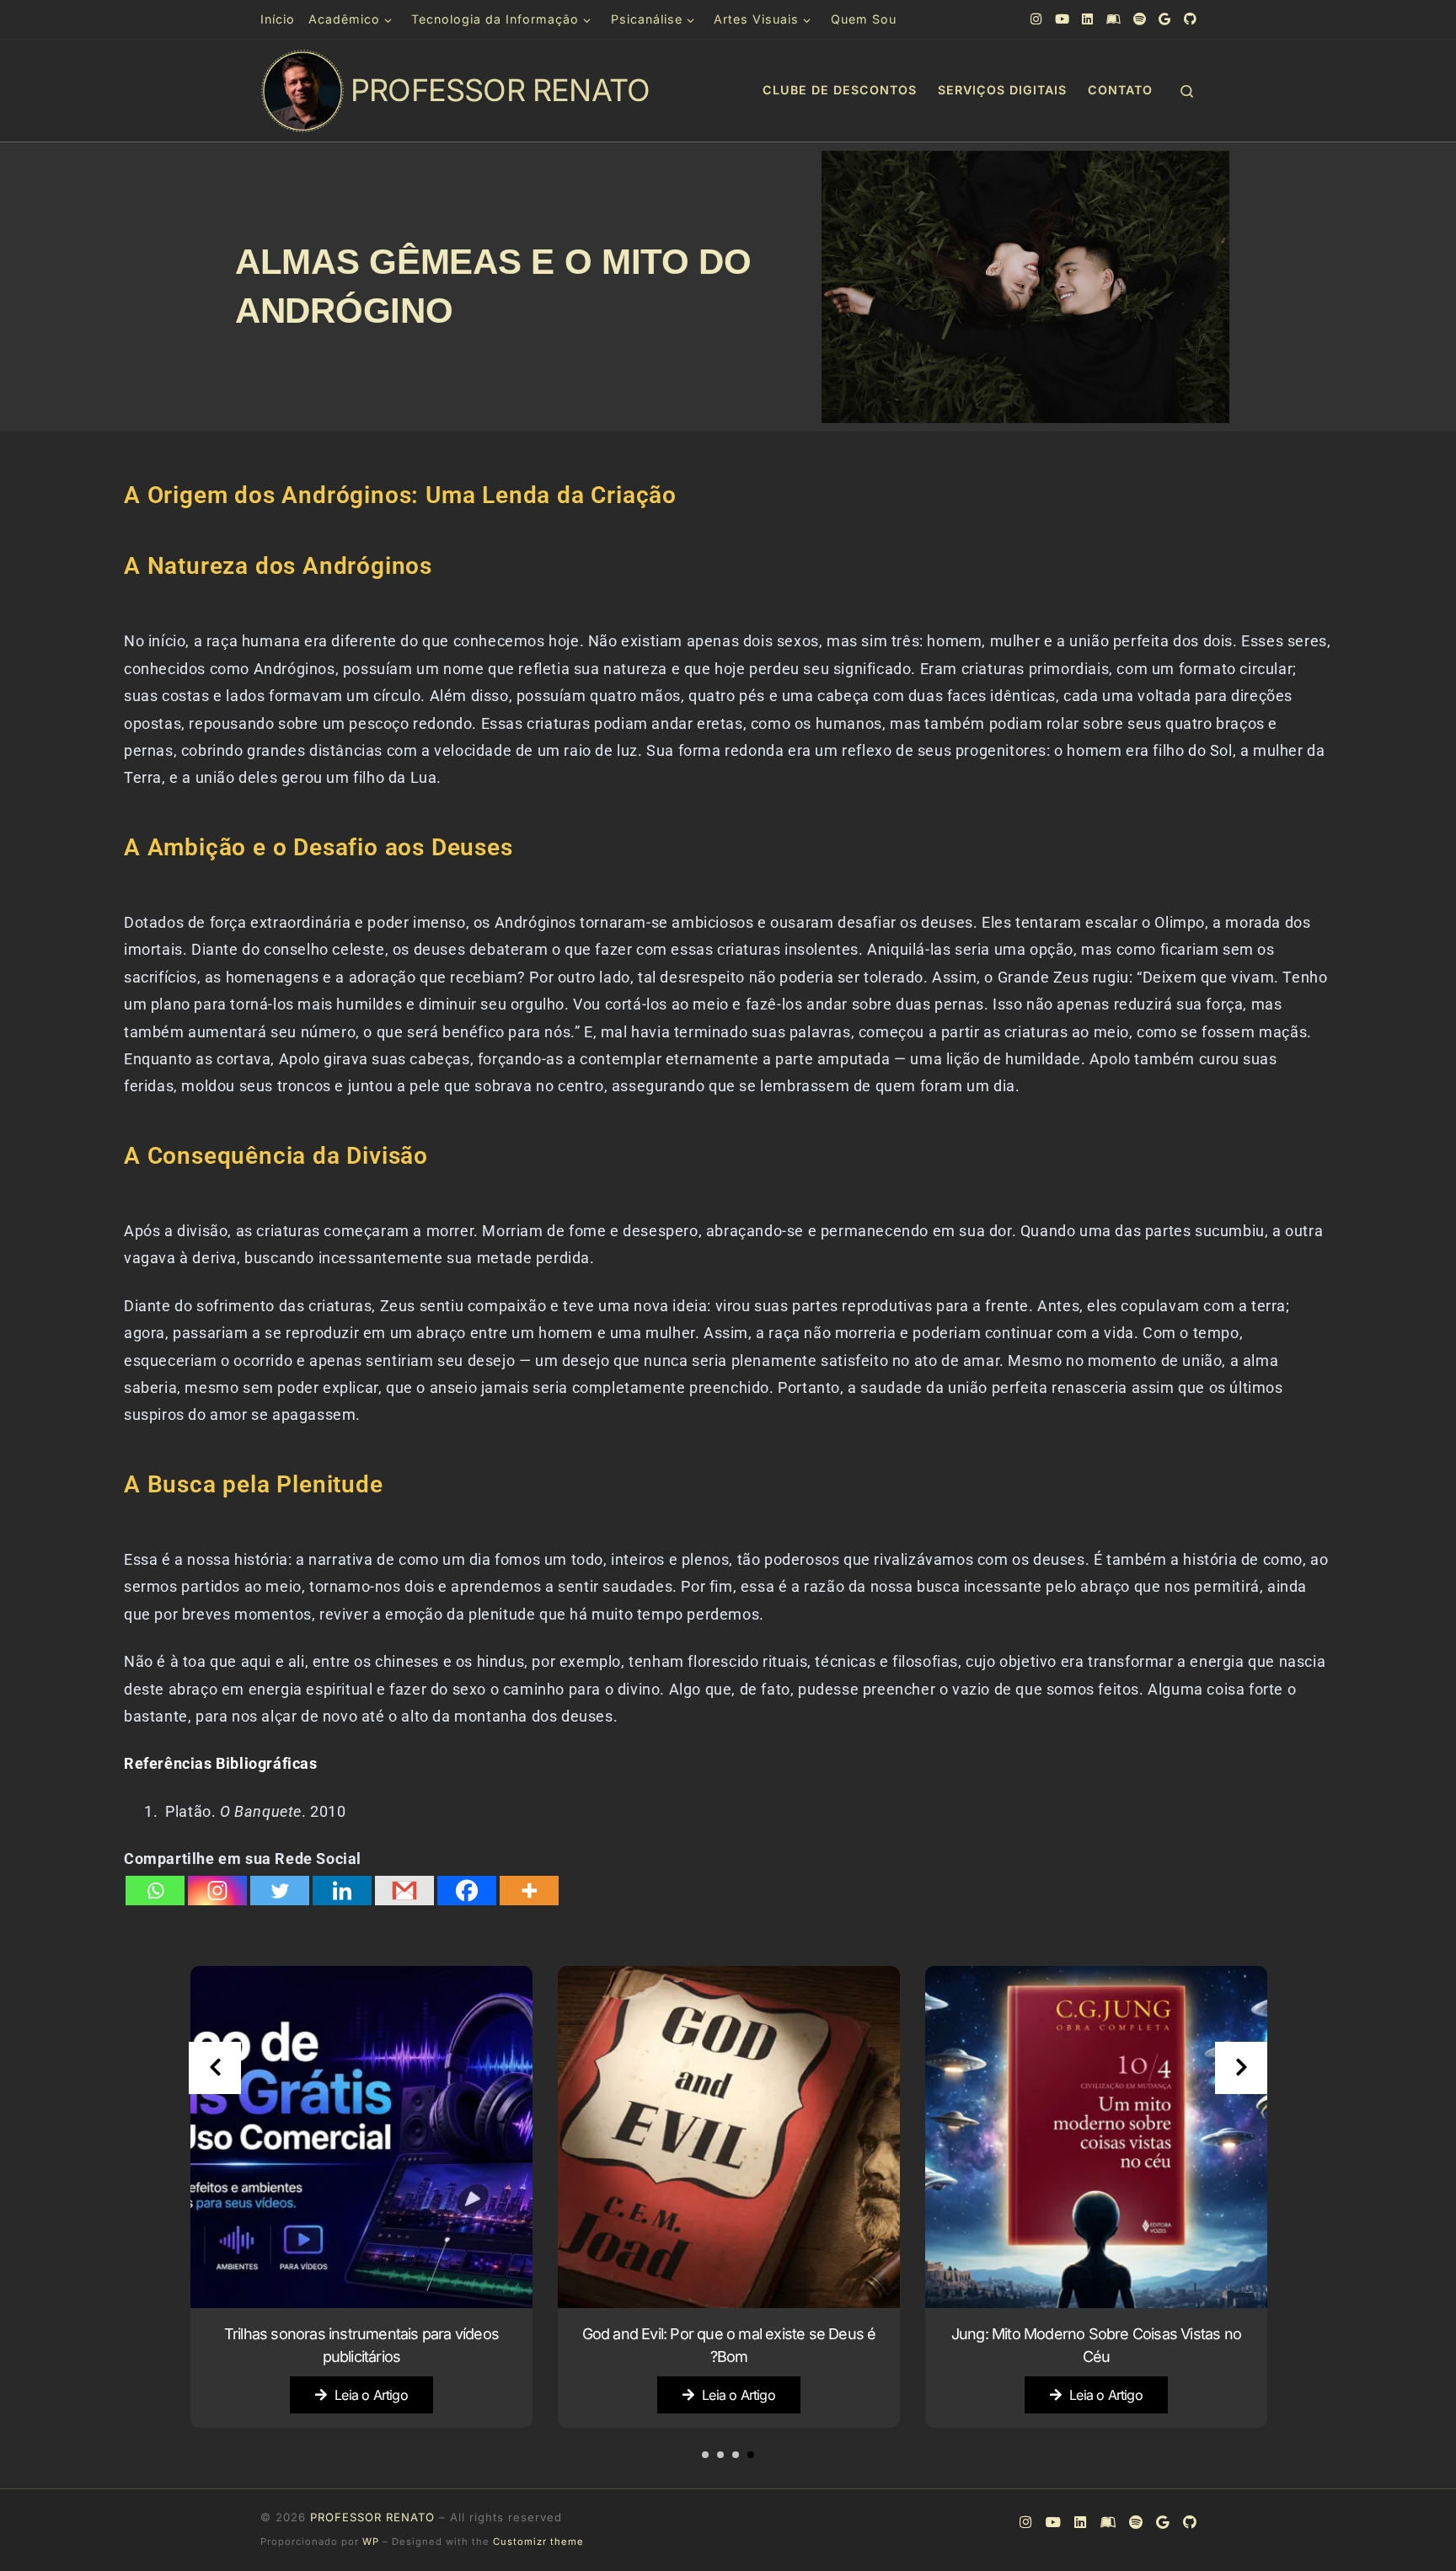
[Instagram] (217, 1891)
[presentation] (215, 2068)
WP (371, 2542)
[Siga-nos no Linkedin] (1087, 19)
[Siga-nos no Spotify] (1139, 19)
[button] (751, 2455)
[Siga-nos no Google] (1164, 19)
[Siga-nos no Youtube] (1062, 19)
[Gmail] (404, 1891)
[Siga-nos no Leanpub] (1113, 19)
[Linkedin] (342, 1891)
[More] (529, 1891)
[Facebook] (467, 1891)
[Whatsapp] (155, 1891)
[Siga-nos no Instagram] (1036, 19)
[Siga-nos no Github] (1190, 19)
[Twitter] (280, 1891)
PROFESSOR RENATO (372, 2517)
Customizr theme (538, 2542)
